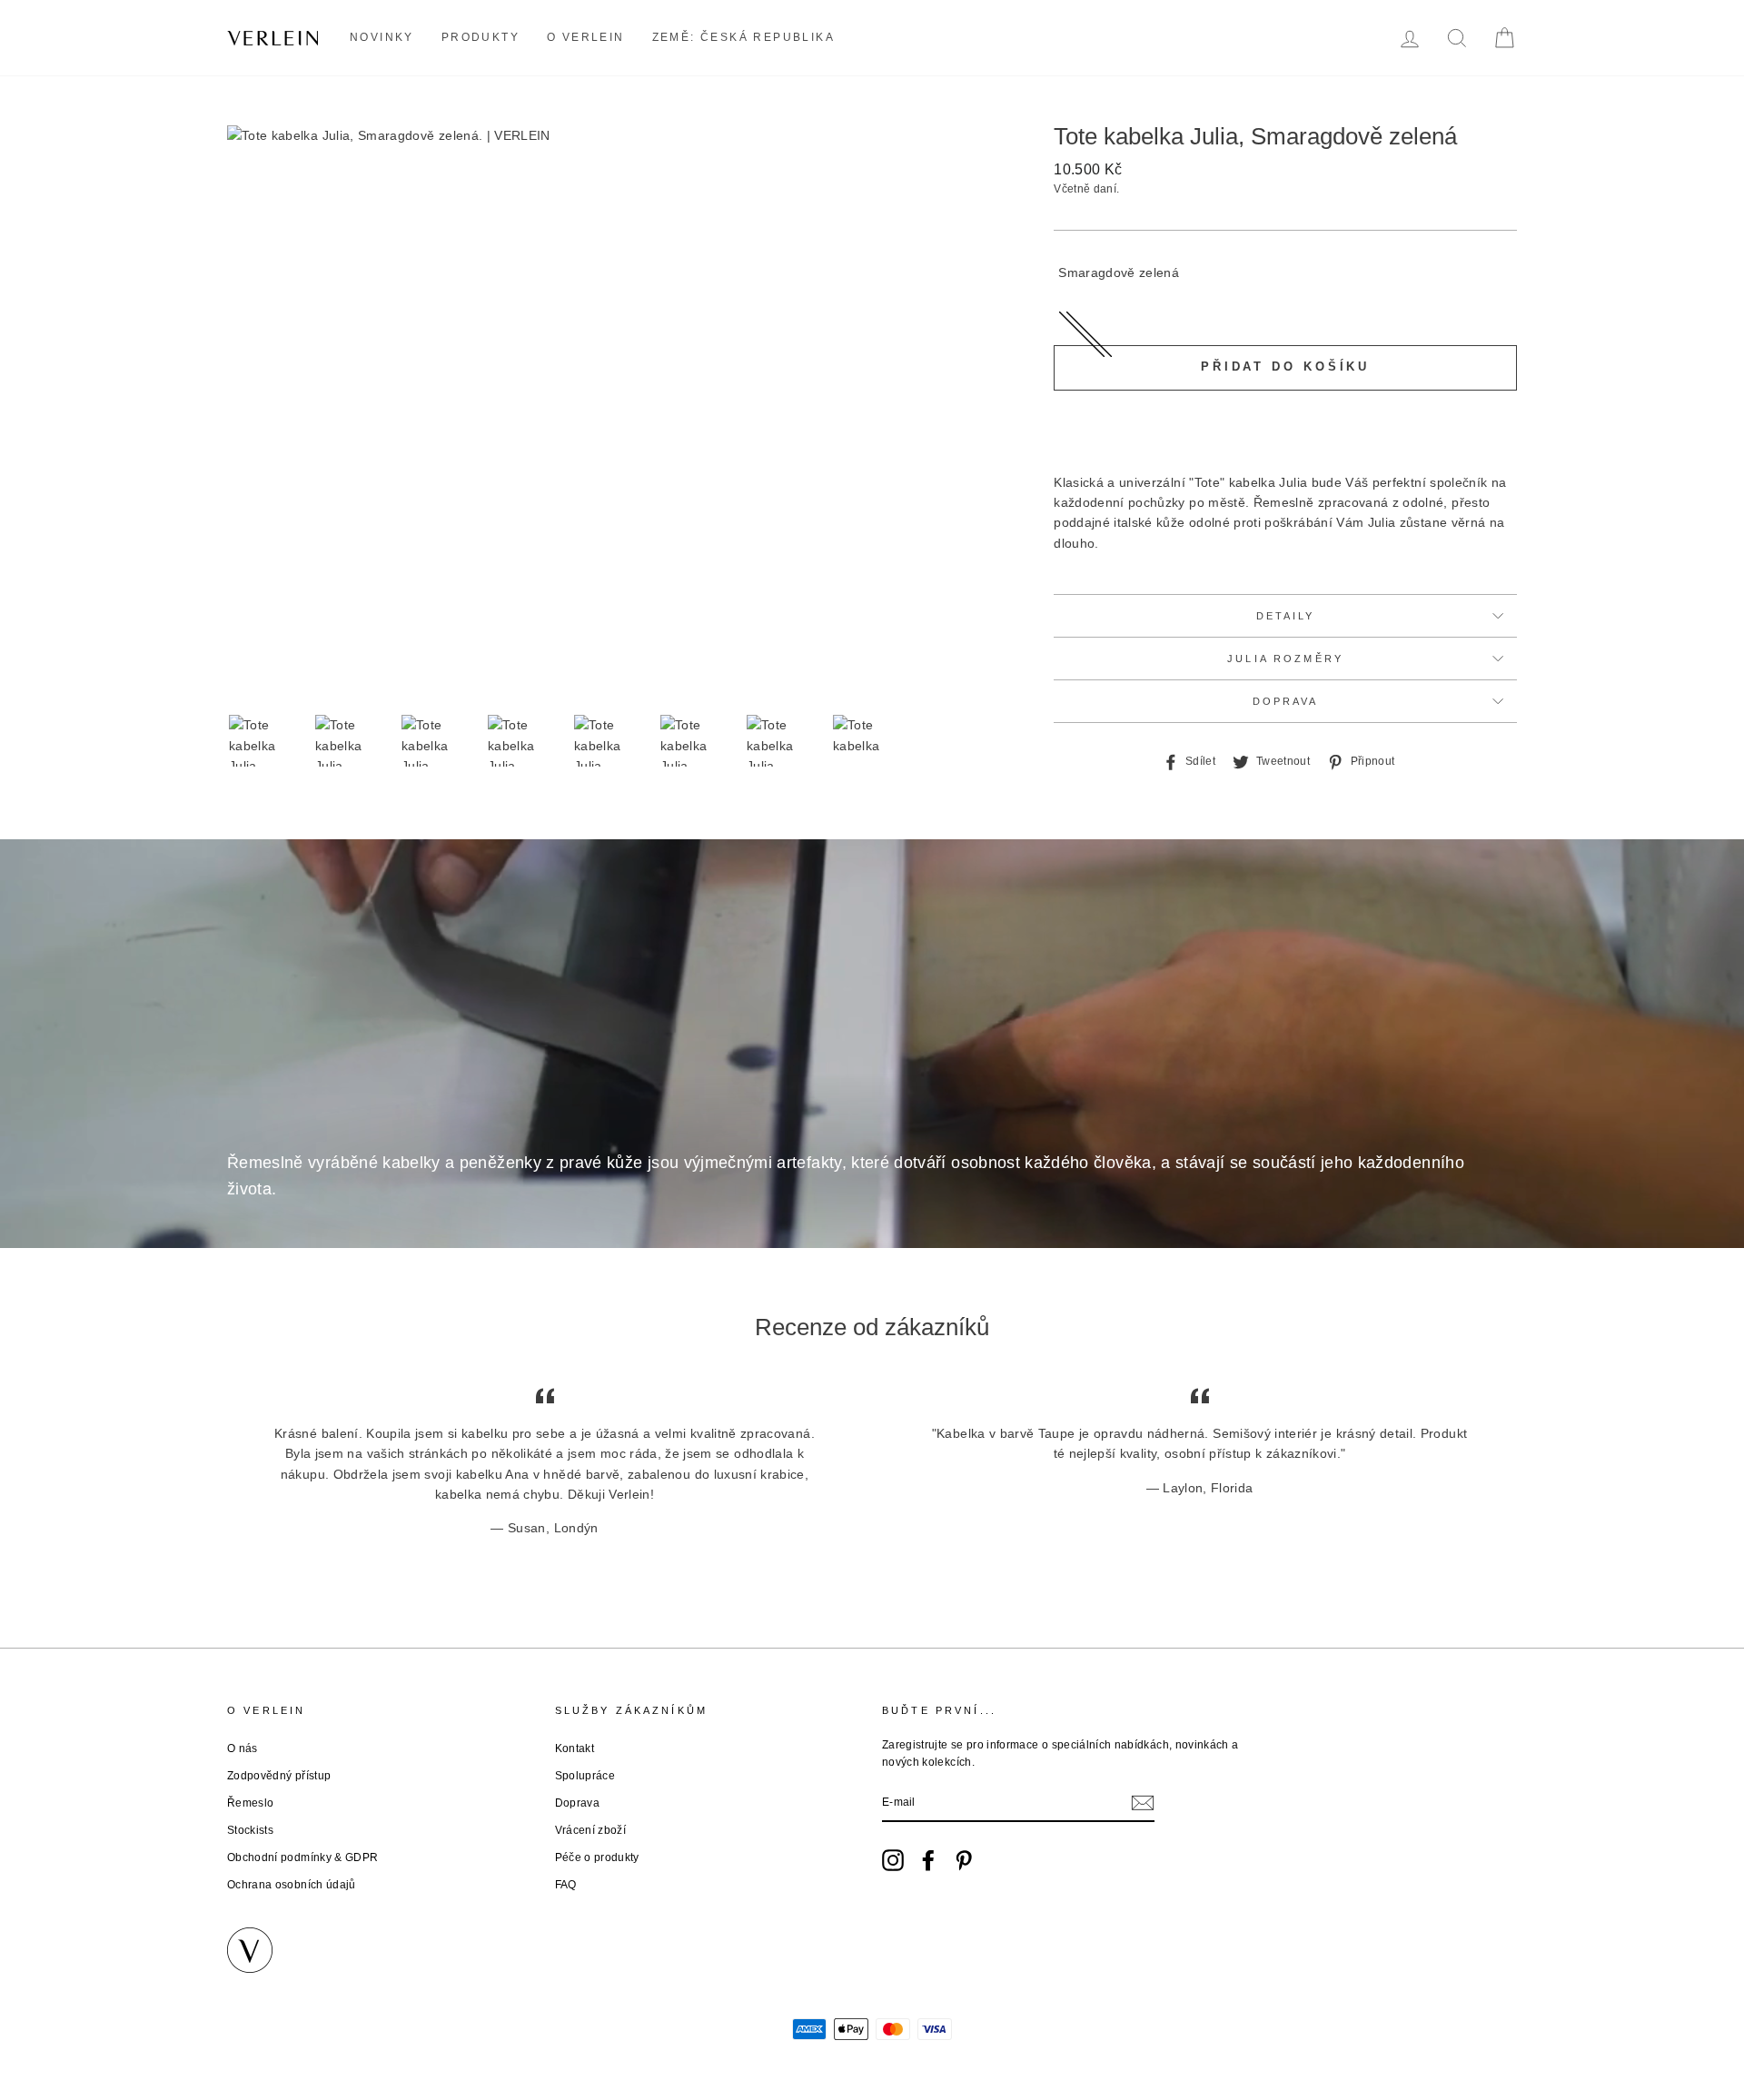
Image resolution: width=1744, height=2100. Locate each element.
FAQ (566, 1885)
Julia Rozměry (1285, 659)
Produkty (481, 37)
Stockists (250, 1830)
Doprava (1286, 701)
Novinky (382, 37)
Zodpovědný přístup (279, 1776)
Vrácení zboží (591, 1830)
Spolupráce (585, 1776)
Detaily (1286, 616)
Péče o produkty (597, 1857)
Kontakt (575, 1748)
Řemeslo (250, 1803)
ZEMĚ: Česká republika (743, 37)
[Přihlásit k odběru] (1143, 1803)
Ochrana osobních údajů (292, 1885)
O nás (243, 1748)
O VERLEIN (586, 37)
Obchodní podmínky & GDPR (302, 1857)
